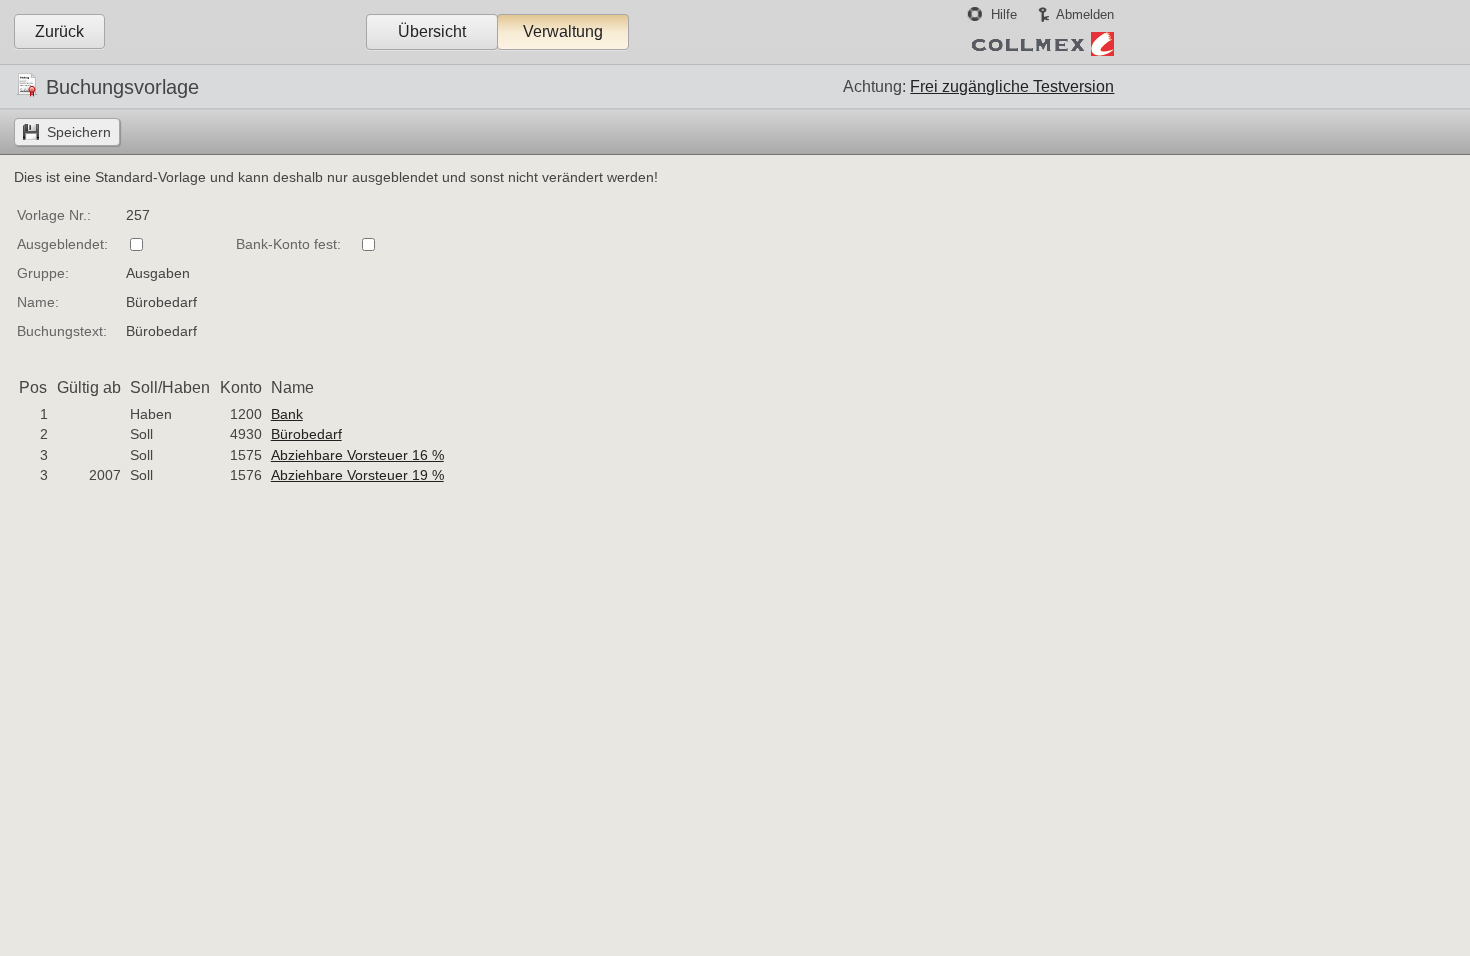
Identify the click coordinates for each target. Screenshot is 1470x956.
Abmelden (1085, 14)
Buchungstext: (62, 331)
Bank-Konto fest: (288, 244)
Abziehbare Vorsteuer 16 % (357, 455)
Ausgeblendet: (62, 244)
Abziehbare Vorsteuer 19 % (357, 475)
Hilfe (1004, 14)
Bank (287, 414)
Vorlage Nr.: (54, 215)
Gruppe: (43, 273)
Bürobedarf (306, 434)
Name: (38, 302)
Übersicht (432, 31)
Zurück (59, 31)
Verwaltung (563, 31)
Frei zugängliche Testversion (1012, 86)
